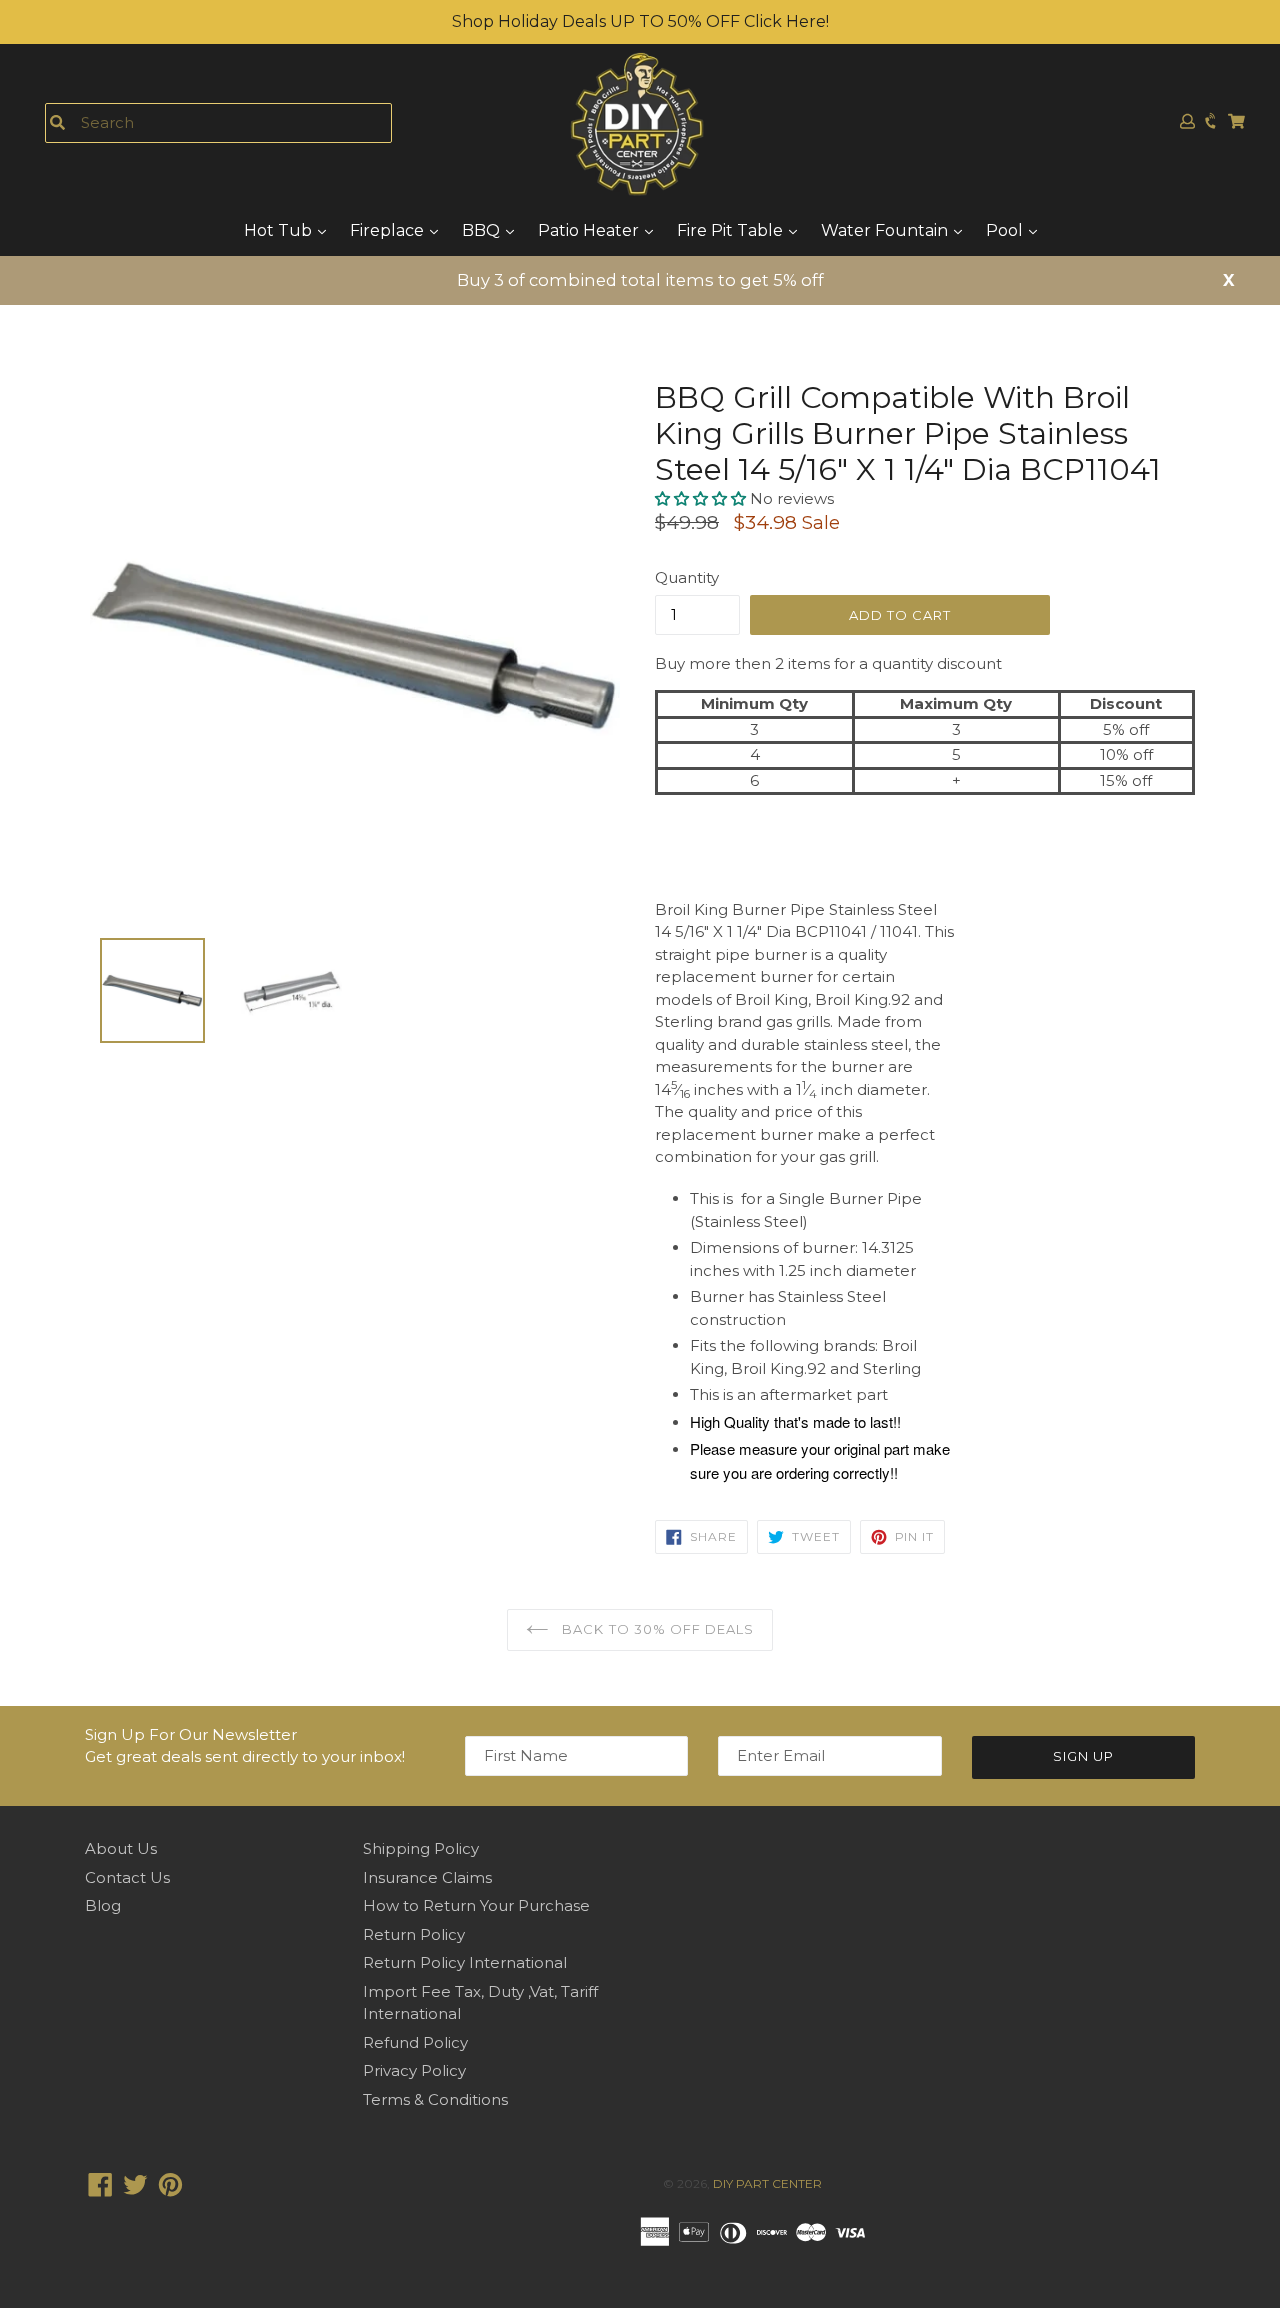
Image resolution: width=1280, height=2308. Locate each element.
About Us (121, 1848)
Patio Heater (590, 230)
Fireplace (389, 230)
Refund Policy (415, 2042)
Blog (103, 1905)
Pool (1006, 230)
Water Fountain (886, 230)
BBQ (483, 230)
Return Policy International (465, 1962)
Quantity (687, 577)
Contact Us (127, 1877)
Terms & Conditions (435, 2099)
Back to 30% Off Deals (656, 1629)
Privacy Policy (414, 2070)
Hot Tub (280, 230)
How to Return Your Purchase (476, 1905)
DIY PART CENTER (767, 2183)
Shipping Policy (421, 1848)
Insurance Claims (427, 1877)
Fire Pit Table (732, 230)
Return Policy (414, 1934)
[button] (702, 498)
